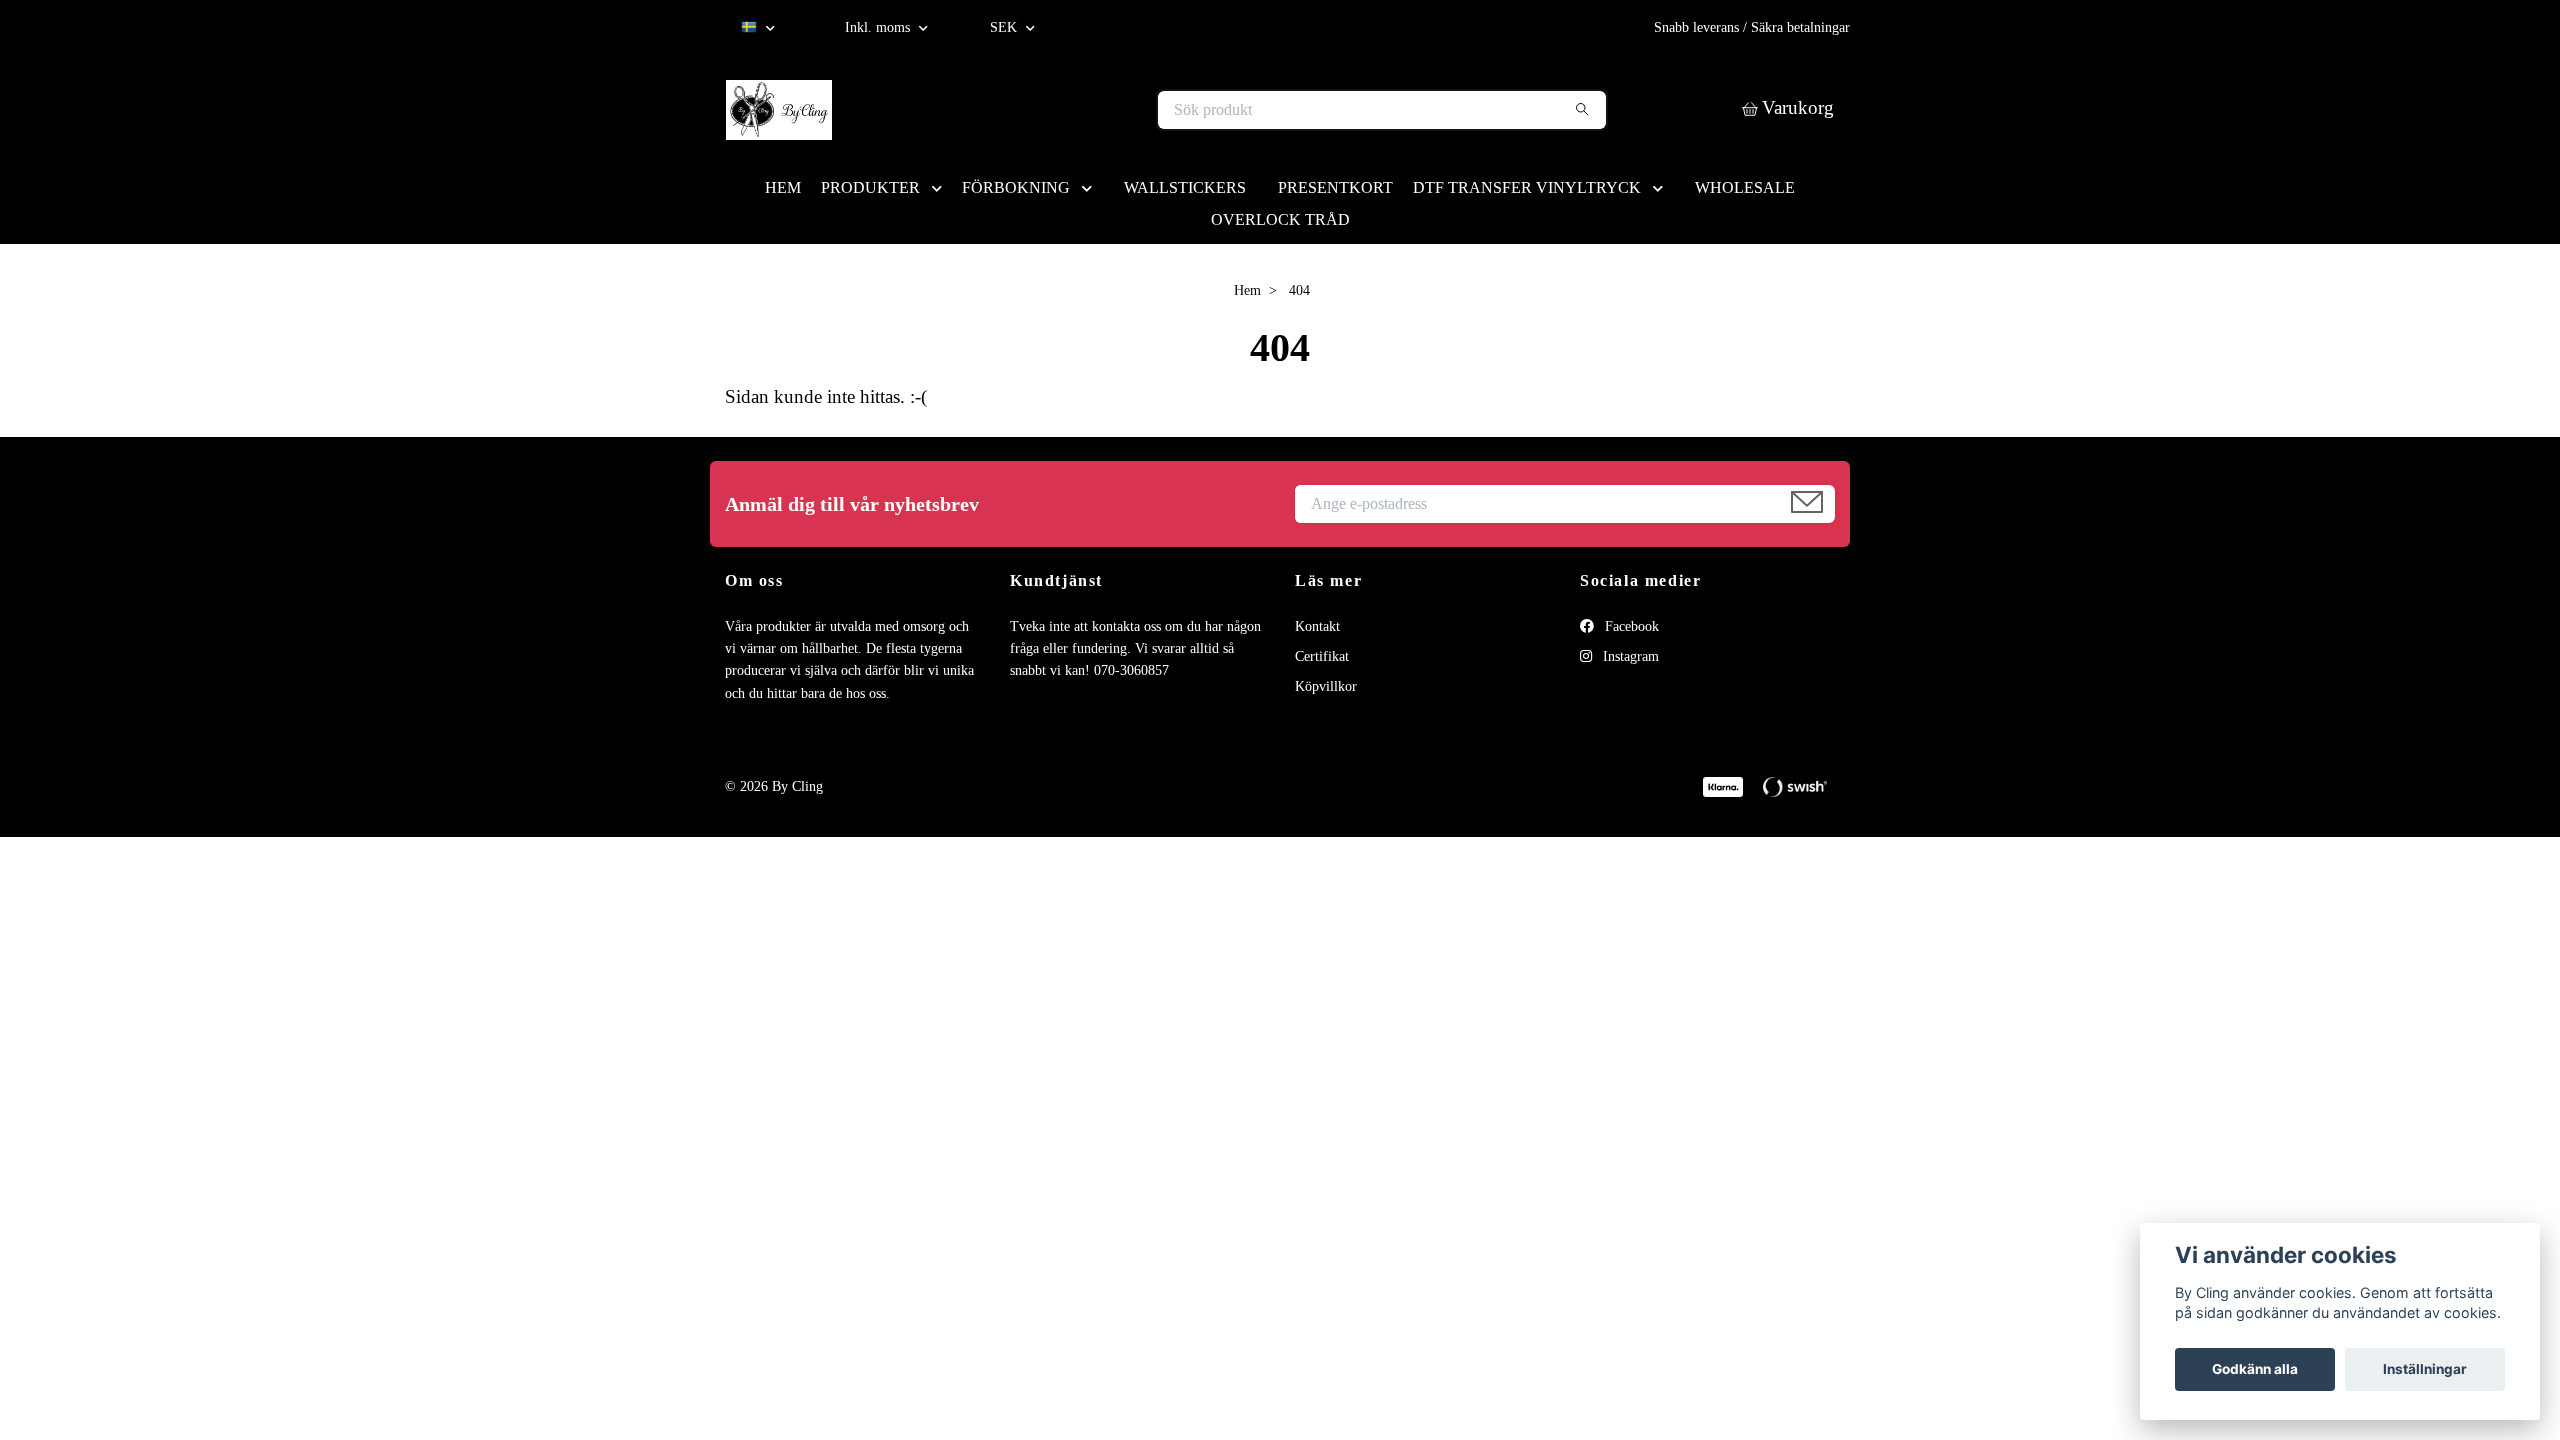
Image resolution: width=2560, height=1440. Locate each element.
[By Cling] (1003, 110)
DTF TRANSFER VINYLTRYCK (1527, 187)
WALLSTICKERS (1185, 187)
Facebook (1630, 626)
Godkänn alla (2255, 1369)
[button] (941, 187)
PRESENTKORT (1335, 187)
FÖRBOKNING (1016, 187)
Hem (1247, 290)
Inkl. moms (879, 27)
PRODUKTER (870, 187)
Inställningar (2425, 1369)
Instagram (1629, 656)
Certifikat (1322, 656)
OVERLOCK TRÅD (1280, 219)
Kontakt (1317, 626)
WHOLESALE (1745, 187)
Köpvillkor (1326, 686)
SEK (1005, 27)
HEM (783, 187)
